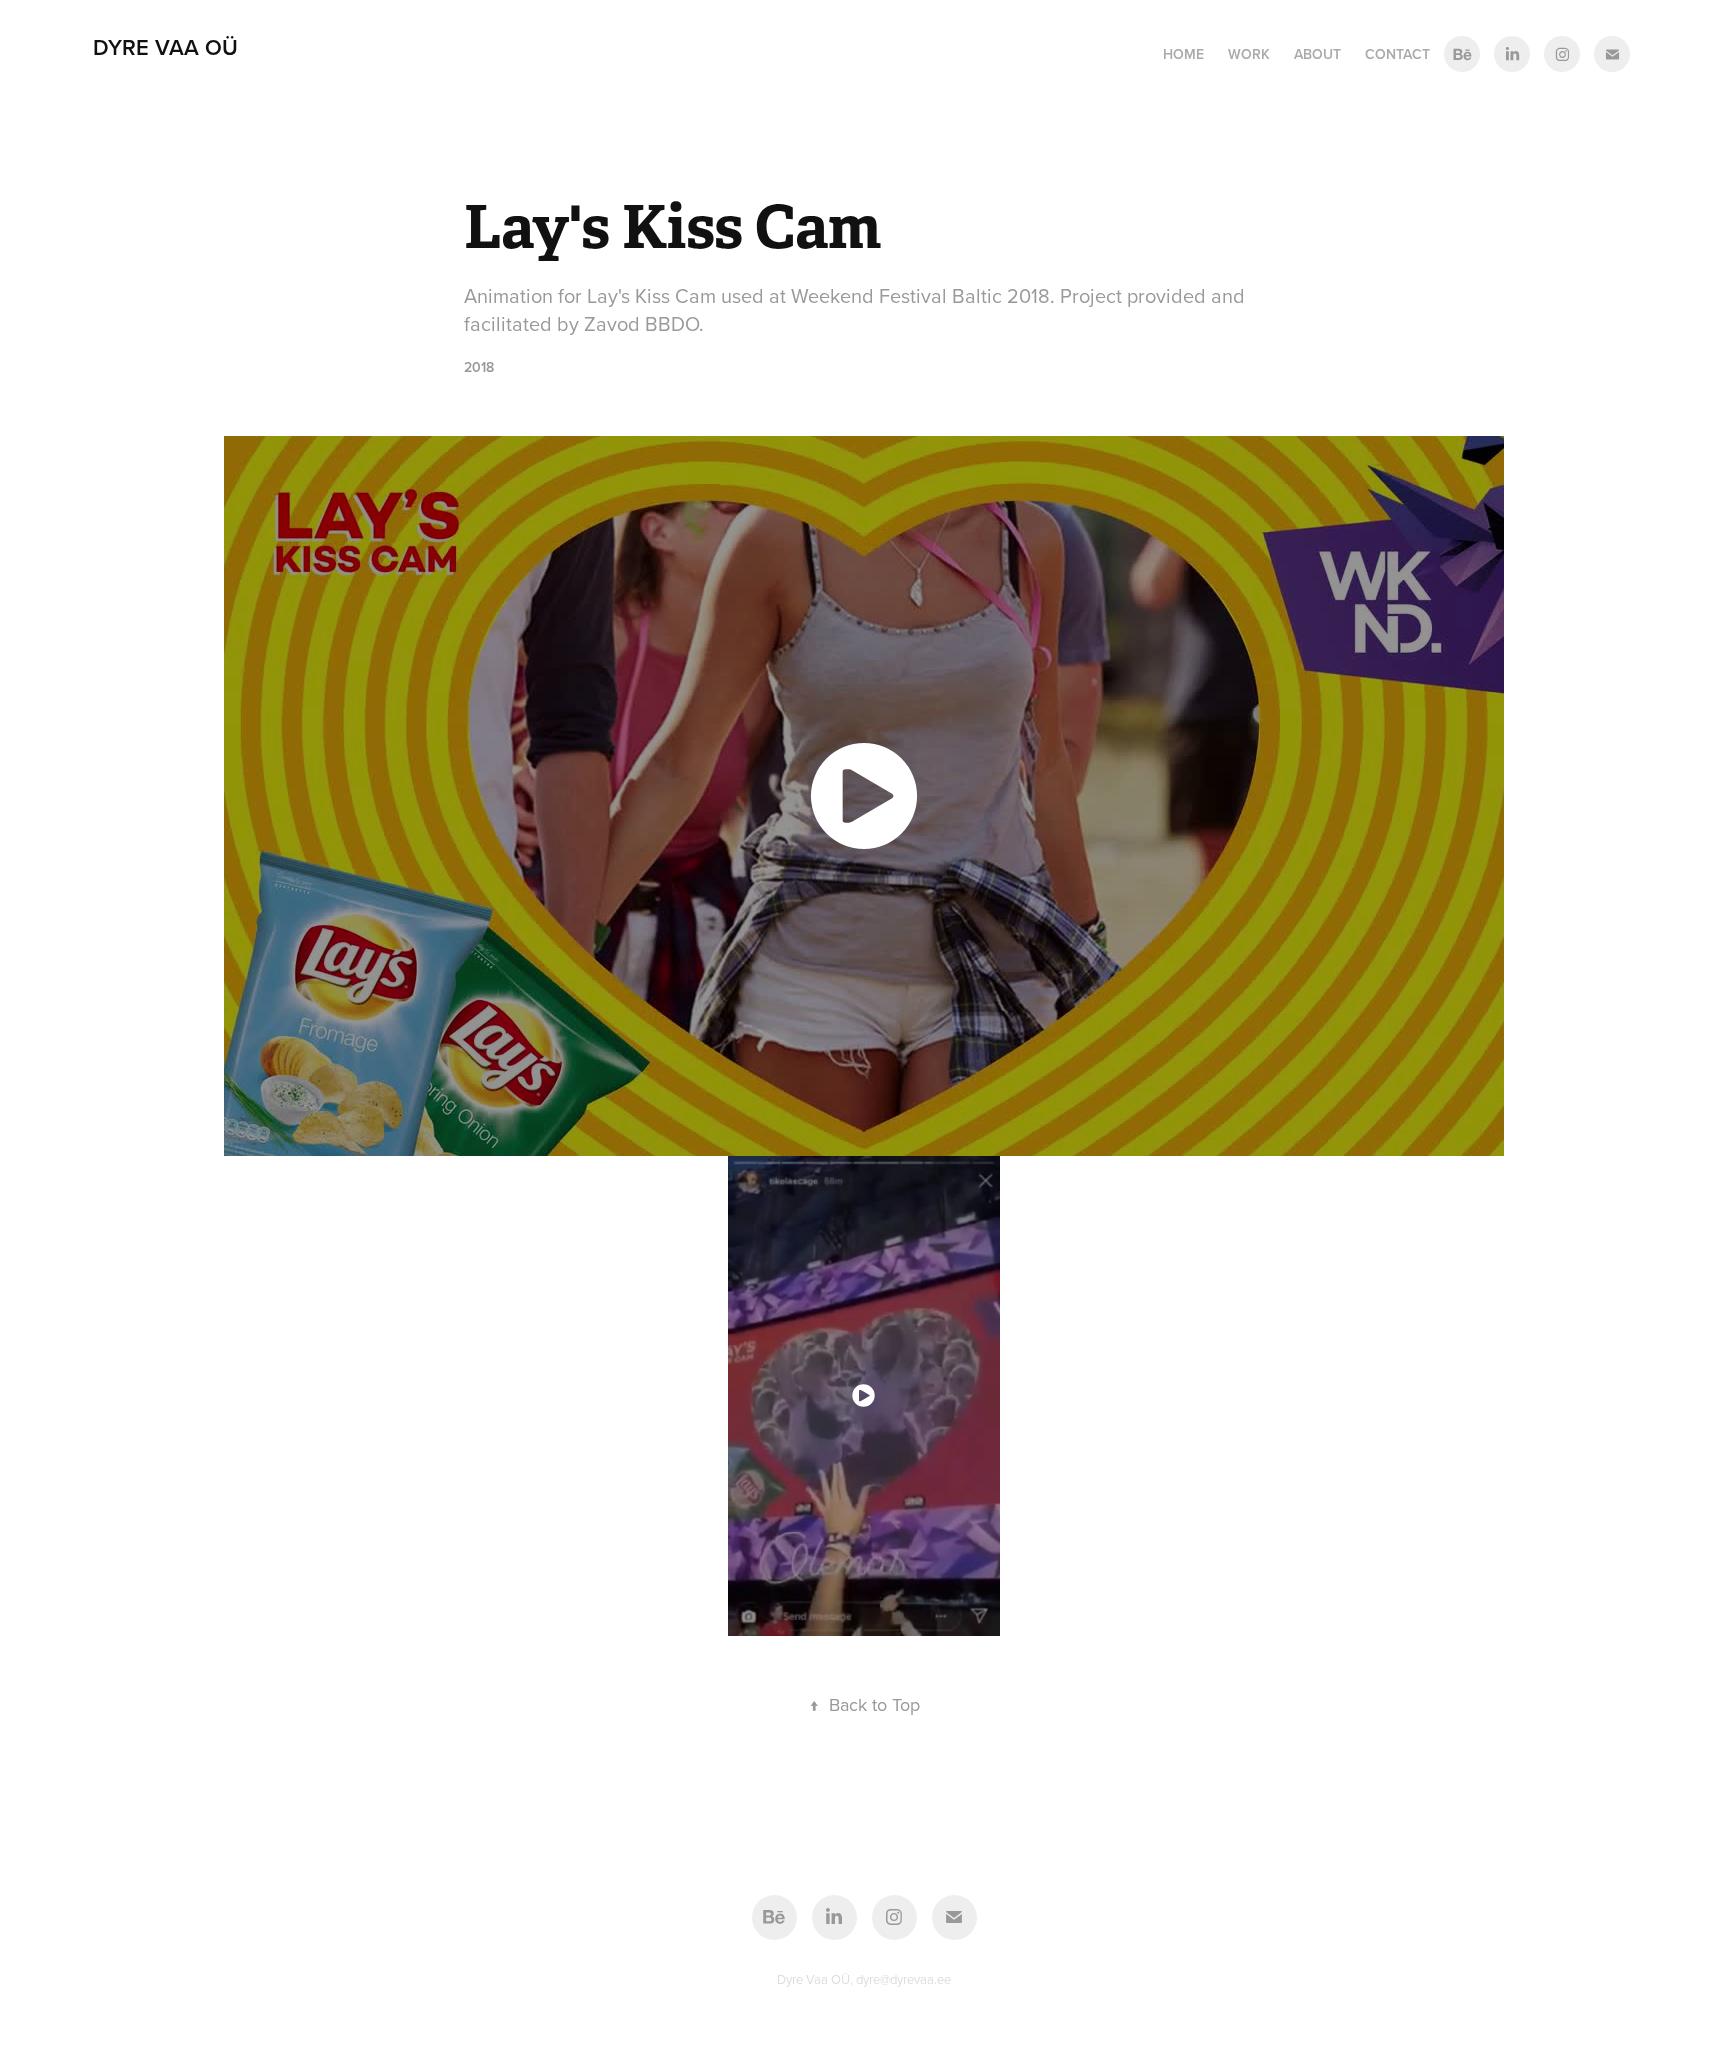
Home (1183, 54)
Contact (1397, 54)
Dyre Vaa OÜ (165, 47)
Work (1249, 54)
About (1317, 54)
